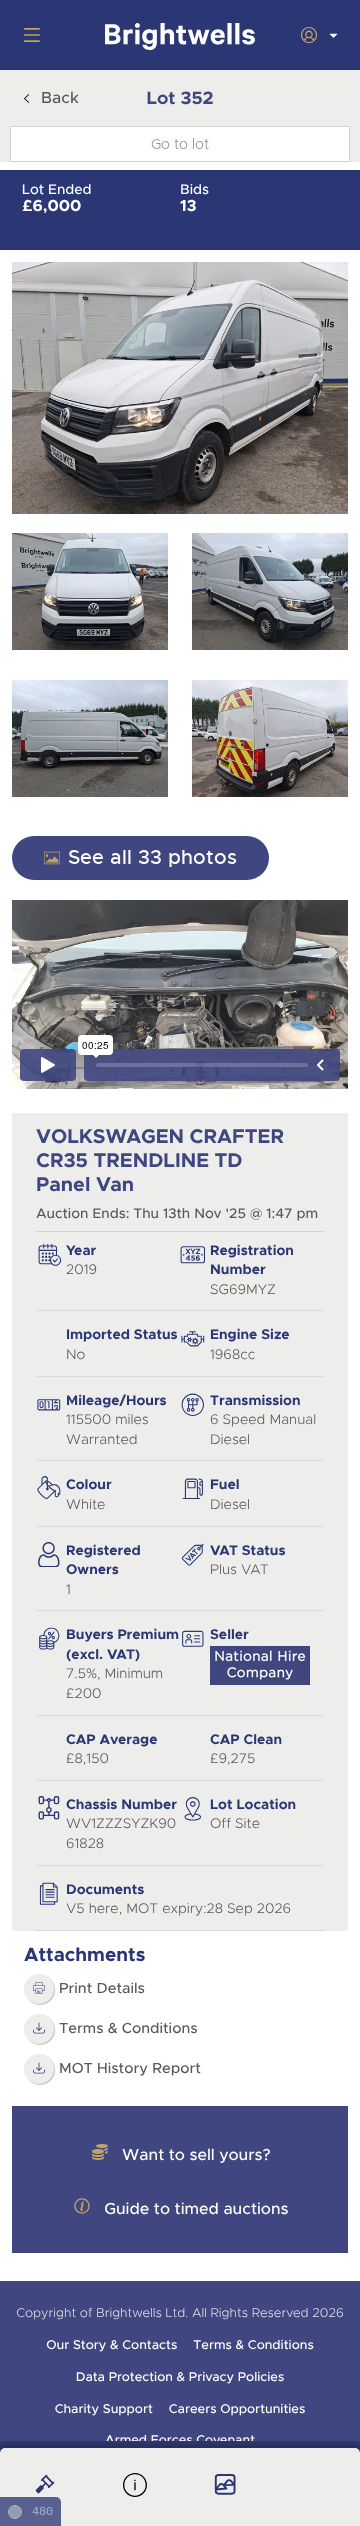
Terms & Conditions (128, 2029)
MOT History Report (130, 2069)
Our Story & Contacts (111, 2345)
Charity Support (104, 2409)
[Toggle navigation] (28, 35)
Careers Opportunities (237, 2409)
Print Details (102, 1989)
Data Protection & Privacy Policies (180, 2377)
